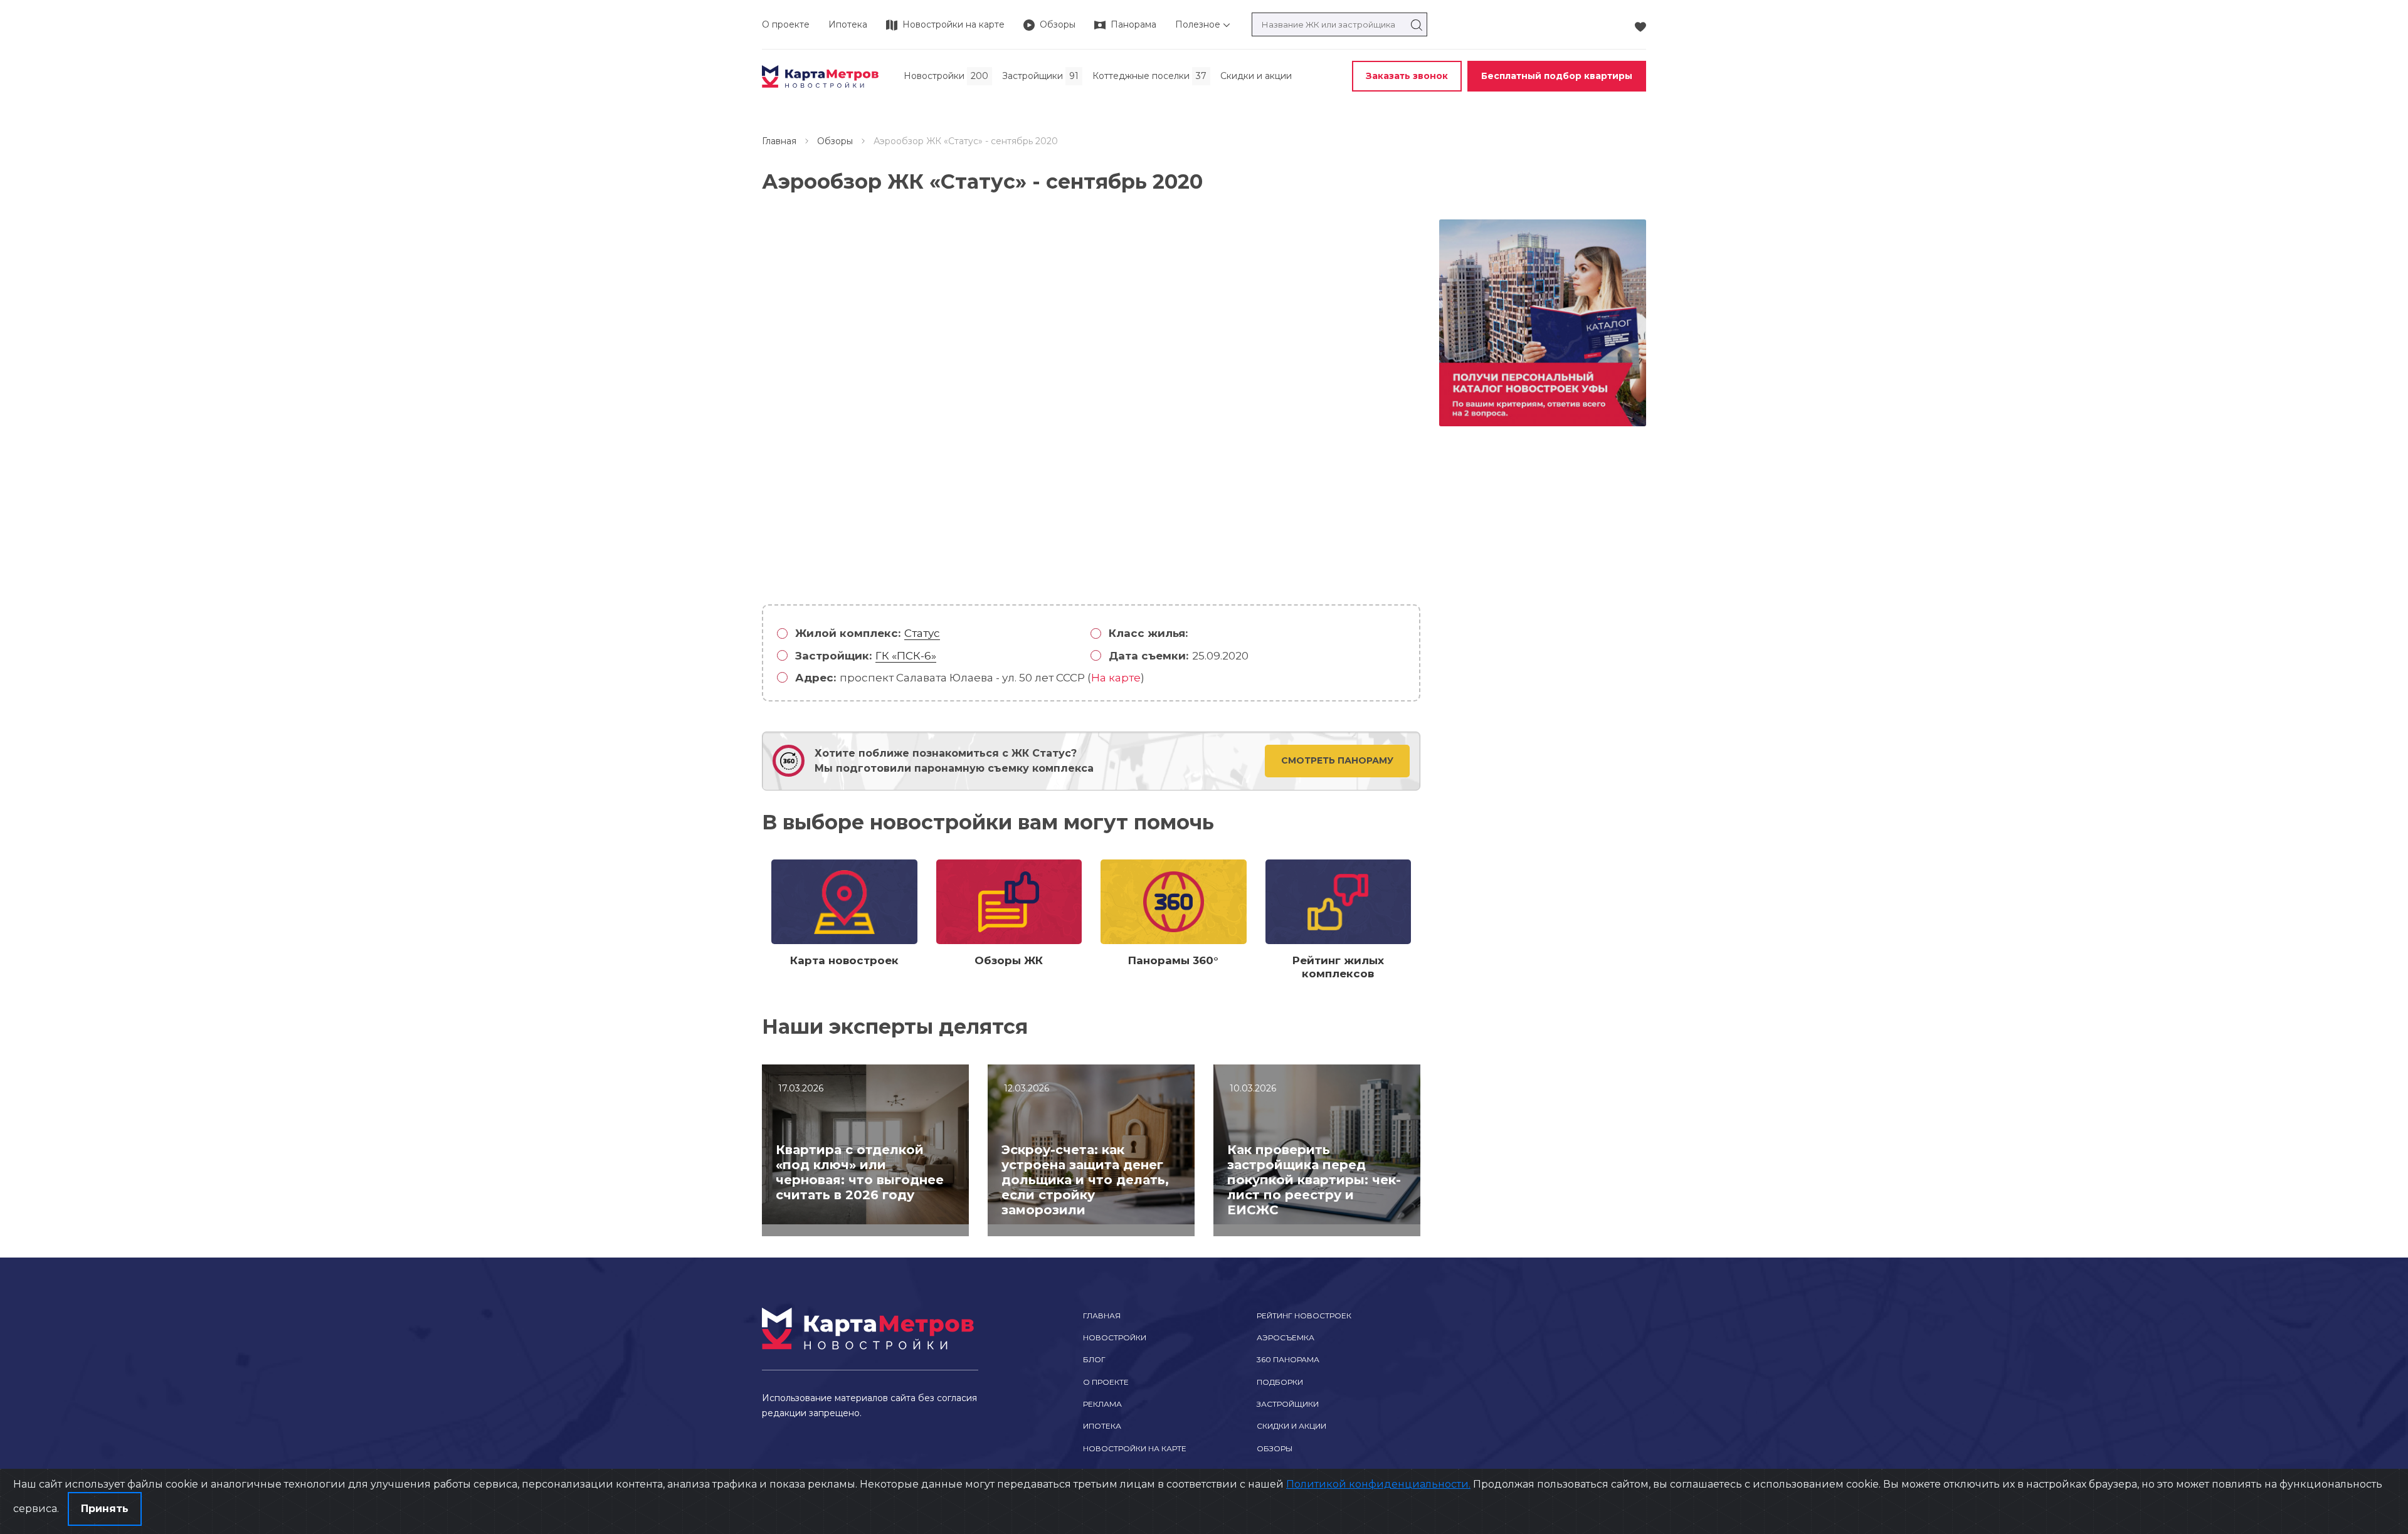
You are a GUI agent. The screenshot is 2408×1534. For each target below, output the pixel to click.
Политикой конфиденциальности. (1378, 1484)
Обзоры (835, 141)
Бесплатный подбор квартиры (1557, 76)
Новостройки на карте (1135, 1448)
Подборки (1280, 1382)
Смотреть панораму (1337, 760)
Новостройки (1115, 1337)
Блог (1094, 1359)
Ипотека (848, 24)
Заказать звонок (1407, 76)
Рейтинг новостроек (1304, 1316)
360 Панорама (1288, 1359)
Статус (922, 633)
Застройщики (1288, 1404)
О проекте (786, 24)
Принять (105, 1509)
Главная (779, 141)
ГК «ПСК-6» (906, 656)
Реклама (1102, 1404)
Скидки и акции (1291, 1426)
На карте (1116, 678)
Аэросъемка (1286, 1337)
